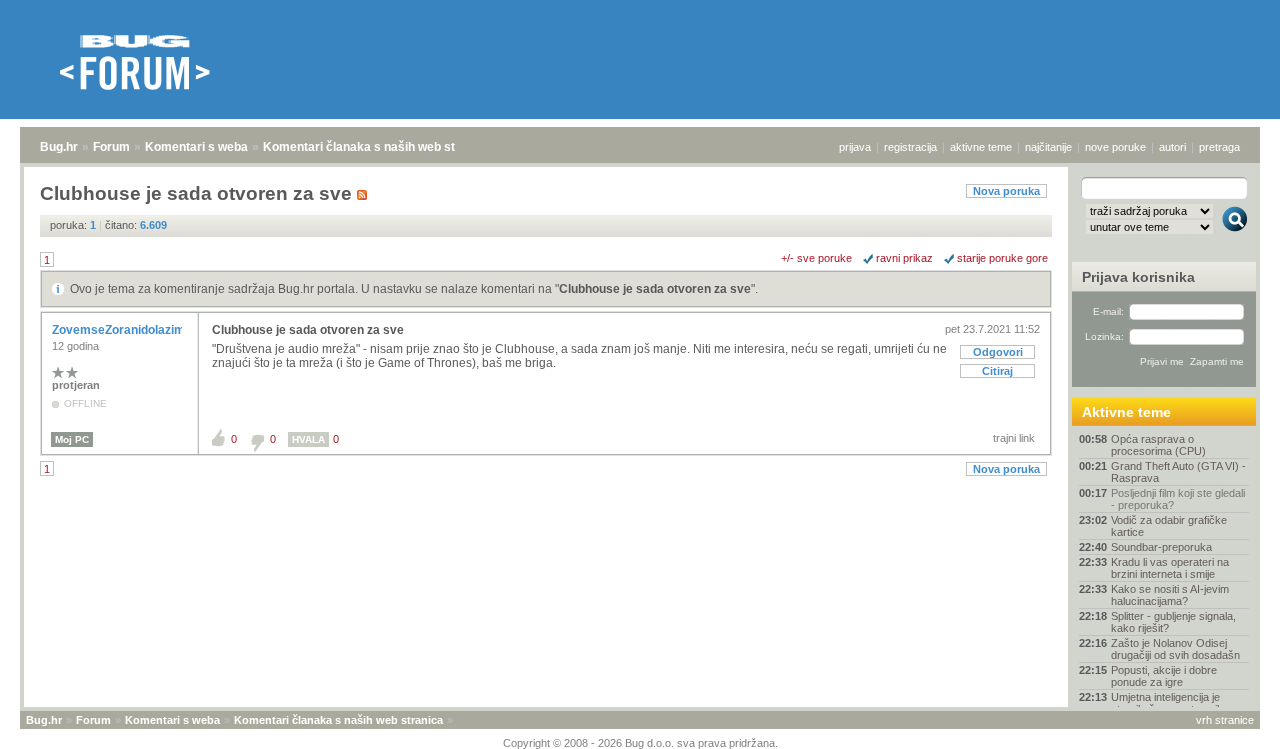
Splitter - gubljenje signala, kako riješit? (1173, 622)
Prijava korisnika (1138, 277)
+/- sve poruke (816, 258)
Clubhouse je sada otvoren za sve (655, 289)
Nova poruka (1006, 191)
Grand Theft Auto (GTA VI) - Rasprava (1178, 472)
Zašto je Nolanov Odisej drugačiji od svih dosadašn (1175, 649)
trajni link (1014, 438)
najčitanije (1048, 147)
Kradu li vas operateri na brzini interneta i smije (1170, 568)
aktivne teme (981, 147)
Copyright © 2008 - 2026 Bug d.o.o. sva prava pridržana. (640, 743)
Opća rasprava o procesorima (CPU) (1158, 445)
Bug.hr (59, 147)
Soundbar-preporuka (1161, 547)
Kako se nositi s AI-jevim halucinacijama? (1170, 595)
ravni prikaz (904, 258)
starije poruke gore (1002, 258)
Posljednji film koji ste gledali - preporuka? (1178, 499)
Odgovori (998, 352)
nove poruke (1115, 147)
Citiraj (997, 371)
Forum (111, 147)
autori (1172, 147)
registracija (910, 147)
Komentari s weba (196, 147)
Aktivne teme (1126, 412)
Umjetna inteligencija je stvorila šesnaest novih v (1171, 703)
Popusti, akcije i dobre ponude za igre (1164, 676)
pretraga (1219, 147)
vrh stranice (1225, 720)
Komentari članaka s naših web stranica (377, 147)
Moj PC (72, 439)
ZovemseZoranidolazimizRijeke (142, 330)
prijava (855, 147)
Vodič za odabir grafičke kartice (1169, 526)
